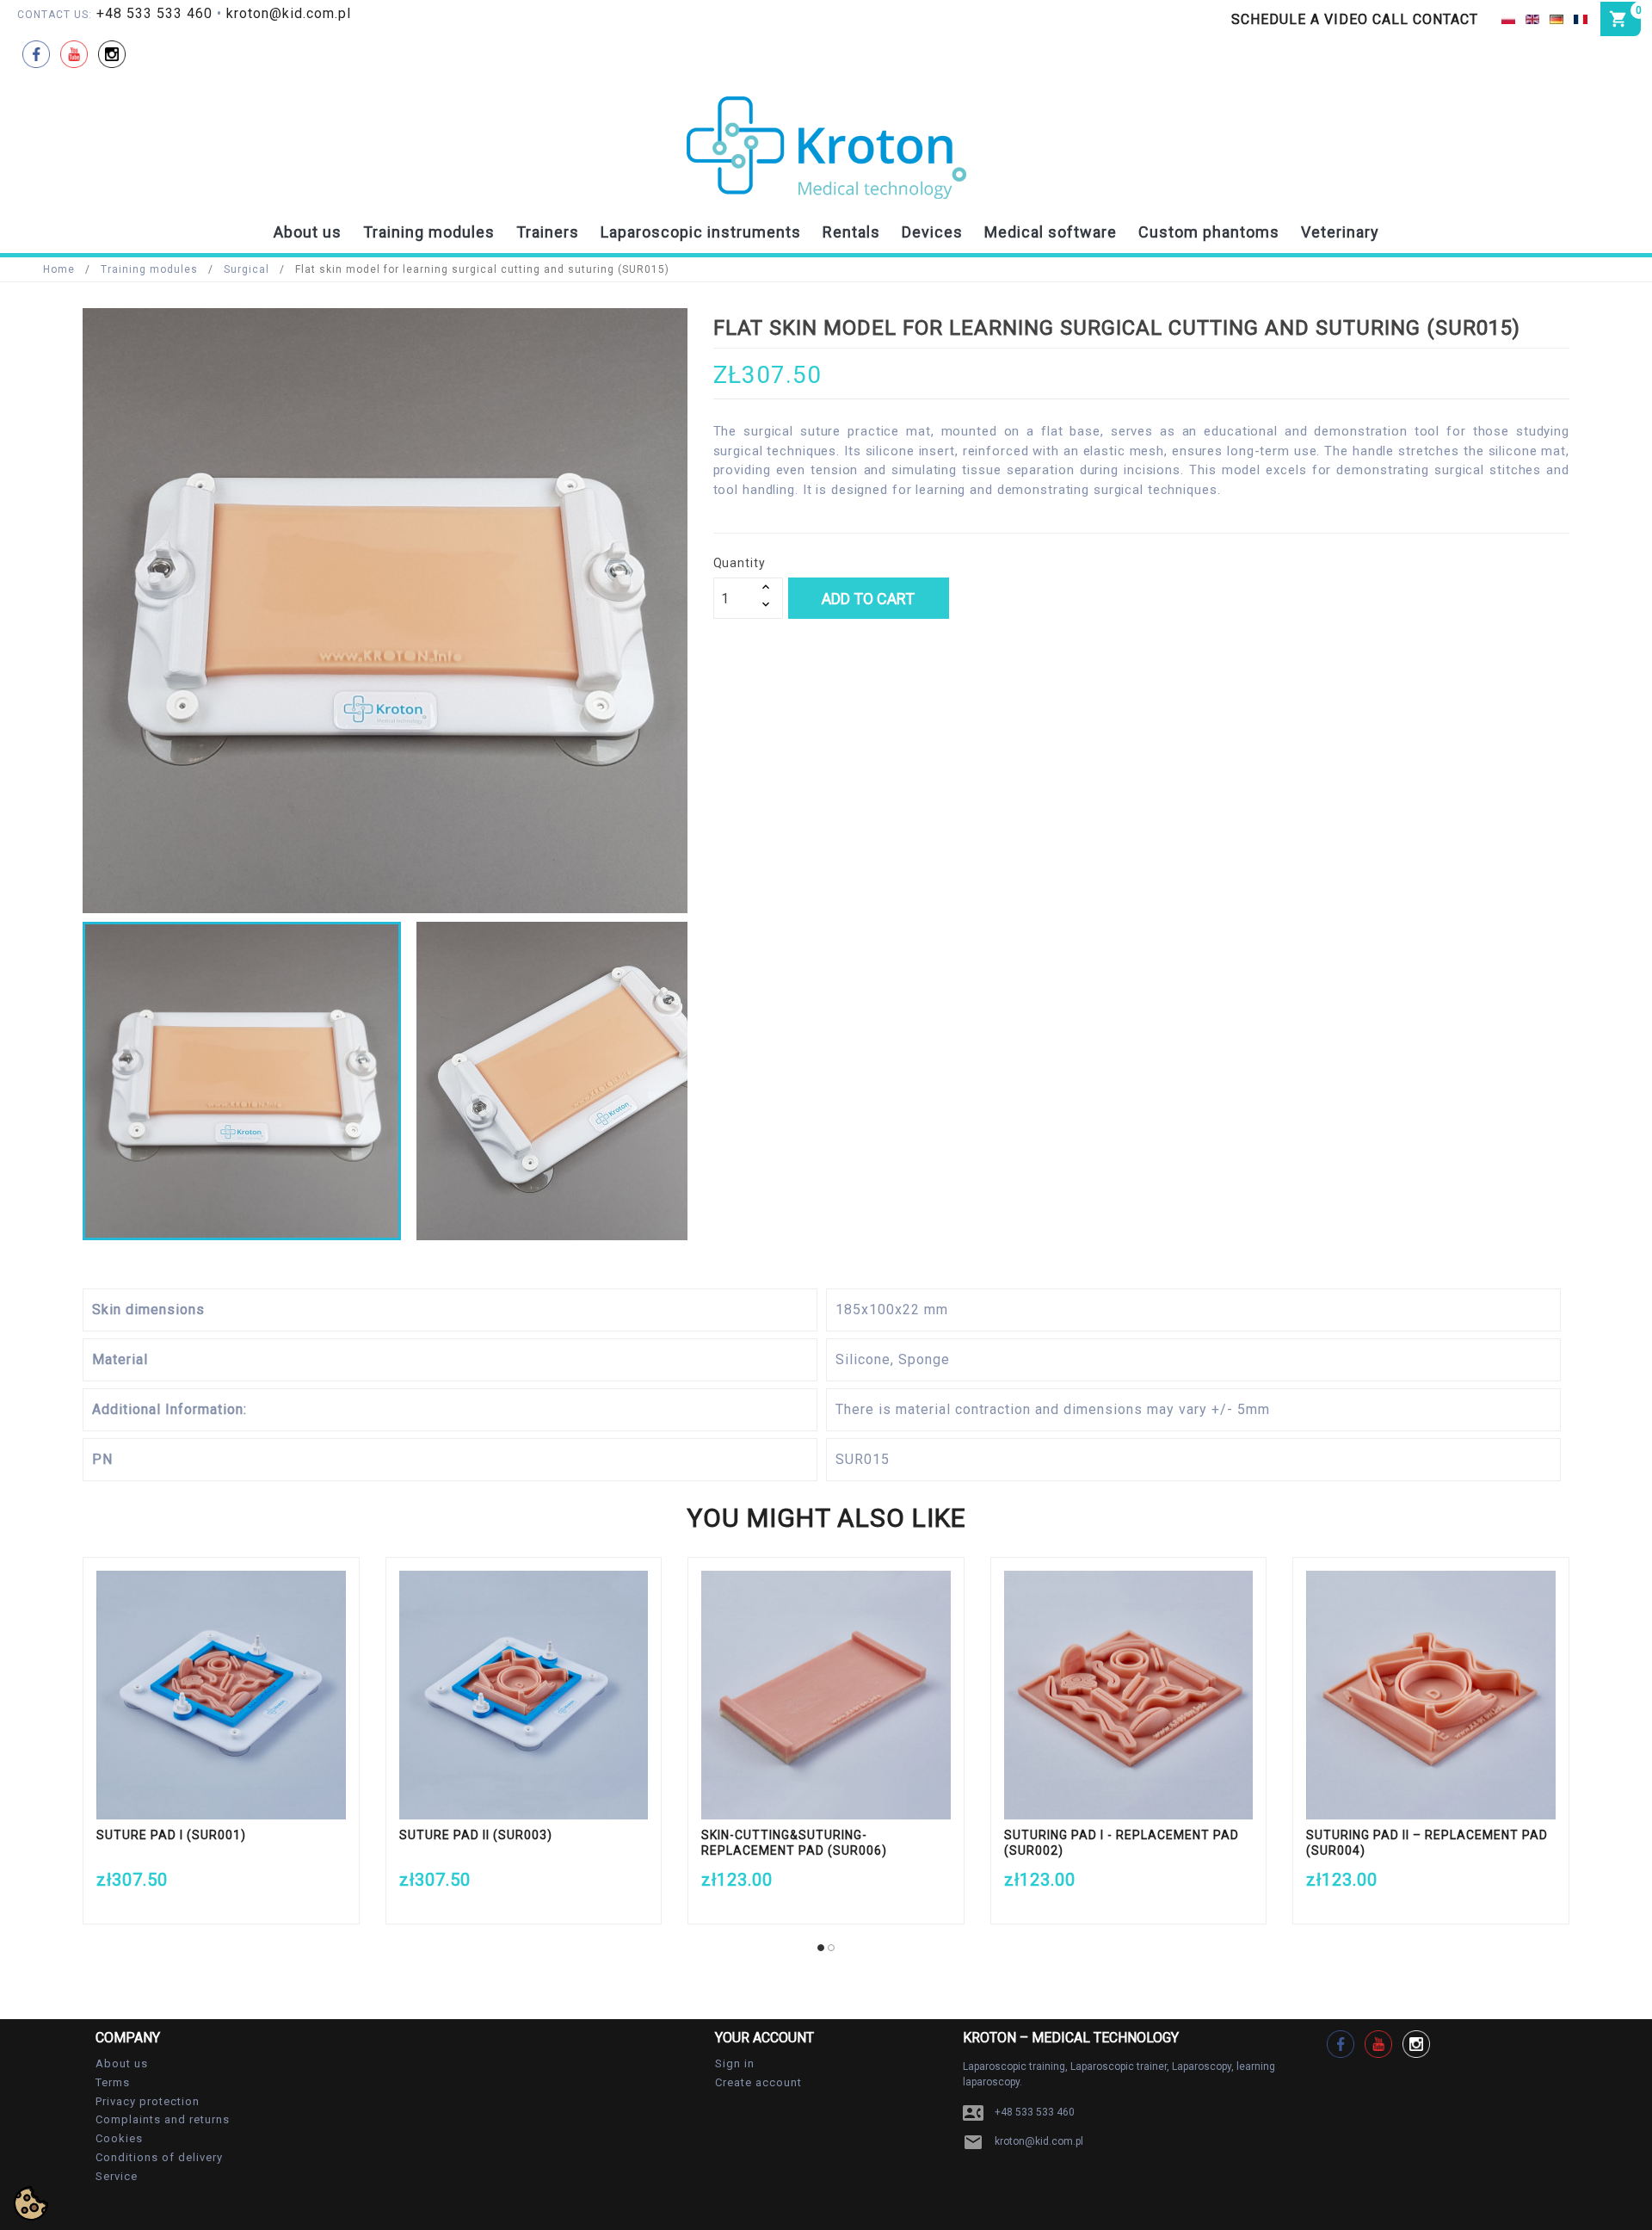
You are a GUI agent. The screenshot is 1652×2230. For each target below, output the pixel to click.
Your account (764, 2038)
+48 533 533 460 (154, 13)
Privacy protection (148, 2101)
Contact (1445, 19)
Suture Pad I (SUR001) (171, 1835)
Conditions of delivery (159, 2157)
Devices (932, 232)
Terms (113, 2082)
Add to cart (868, 599)
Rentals (851, 232)
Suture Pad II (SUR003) (476, 1835)
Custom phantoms (1209, 232)
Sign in (735, 2063)
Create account (758, 2082)
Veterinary (1340, 232)
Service (117, 2176)
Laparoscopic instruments (701, 232)
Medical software (1051, 232)
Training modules (429, 232)
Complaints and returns (163, 2119)
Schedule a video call (1320, 19)
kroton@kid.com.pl (289, 13)
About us (308, 232)
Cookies (119, 2138)
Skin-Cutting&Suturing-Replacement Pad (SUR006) (794, 1843)
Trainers (548, 232)
